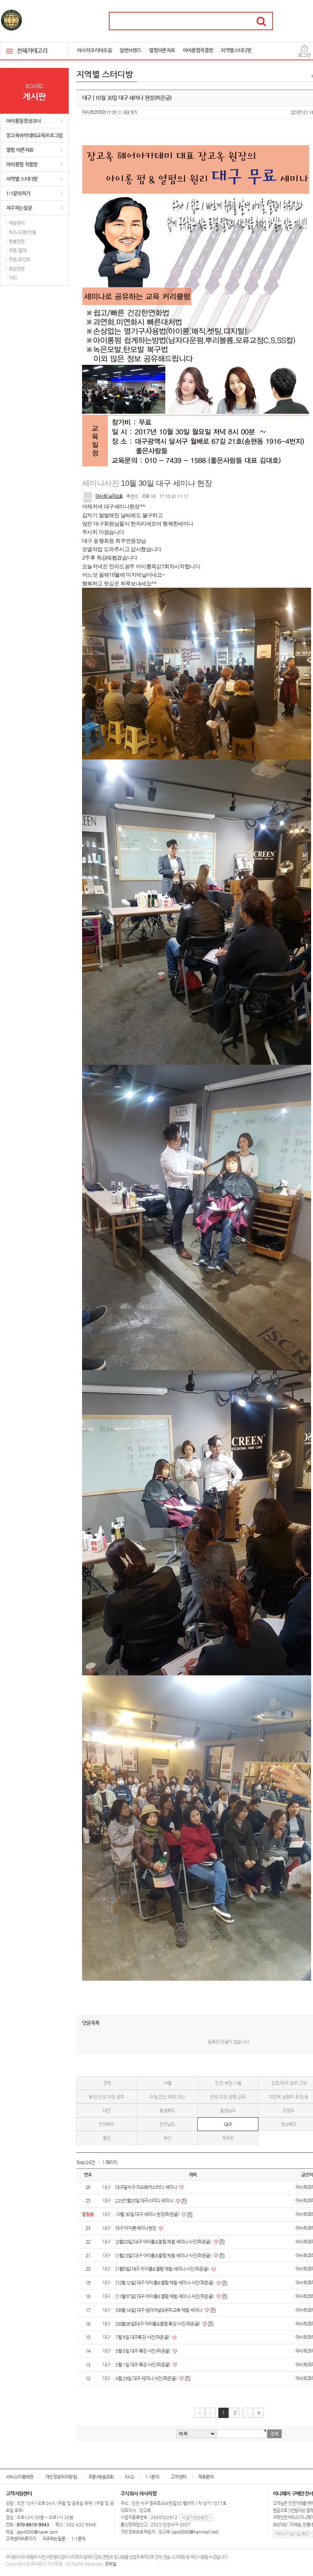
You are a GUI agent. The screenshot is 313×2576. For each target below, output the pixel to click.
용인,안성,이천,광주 (106, 2097)
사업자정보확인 (196, 2518)
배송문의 (17, 223)
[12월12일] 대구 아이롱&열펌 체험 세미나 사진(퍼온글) (165, 2283)
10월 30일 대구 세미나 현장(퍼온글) (148, 2214)
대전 (107, 2110)
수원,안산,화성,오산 (167, 2097)
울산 (107, 2138)
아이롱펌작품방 (198, 50)
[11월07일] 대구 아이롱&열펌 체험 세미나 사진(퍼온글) (165, 2296)
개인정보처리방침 (61, 2477)
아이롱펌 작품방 (22, 164)
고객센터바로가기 (21, 2539)
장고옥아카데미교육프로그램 (34, 135)
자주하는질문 (19, 208)
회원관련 (17, 269)
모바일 (111, 2564)
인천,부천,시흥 (228, 2083)
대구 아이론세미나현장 (136, 2228)
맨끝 (259, 2413)
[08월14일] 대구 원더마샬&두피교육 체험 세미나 (159, 2310)
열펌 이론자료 (20, 150)
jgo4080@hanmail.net (195, 2532)
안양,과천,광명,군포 (228, 2097)
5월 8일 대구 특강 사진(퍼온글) (143, 2351)
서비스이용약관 (20, 2477)
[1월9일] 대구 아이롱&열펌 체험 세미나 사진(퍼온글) (162, 2269)
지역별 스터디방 (22, 179)
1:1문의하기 (18, 193)
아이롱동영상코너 (23, 121)
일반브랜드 (130, 50)
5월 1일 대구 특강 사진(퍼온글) (143, 2365)
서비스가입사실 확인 (292, 2534)
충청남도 (228, 2110)
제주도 (228, 2138)
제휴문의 (206, 2477)
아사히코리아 (94, 112)
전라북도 (106, 2124)
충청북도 (167, 2110)
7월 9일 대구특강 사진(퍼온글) (143, 2337)
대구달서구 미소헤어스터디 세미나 (146, 2187)
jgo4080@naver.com (37, 2532)
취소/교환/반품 (22, 232)
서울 (168, 2083)
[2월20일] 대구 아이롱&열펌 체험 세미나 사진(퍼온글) (164, 2242)
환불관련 (17, 241)
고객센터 (179, 2477)
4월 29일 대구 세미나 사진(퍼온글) (146, 2378)
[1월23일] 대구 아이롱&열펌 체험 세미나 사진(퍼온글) (164, 2255)
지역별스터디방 (236, 50)
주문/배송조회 (101, 2477)
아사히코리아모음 (94, 50)
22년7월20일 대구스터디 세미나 (145, 2200)
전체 (107, 2083)
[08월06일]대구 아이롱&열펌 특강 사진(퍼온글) (158, 2324)
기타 (13, 278)
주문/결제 (18, 250)
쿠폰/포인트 (19, 260)
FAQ (129, 2477)
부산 (167, 2138)
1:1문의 (152, 2477)
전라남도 (167, 2124)
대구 (228, 2125)
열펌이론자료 (162, 50)
